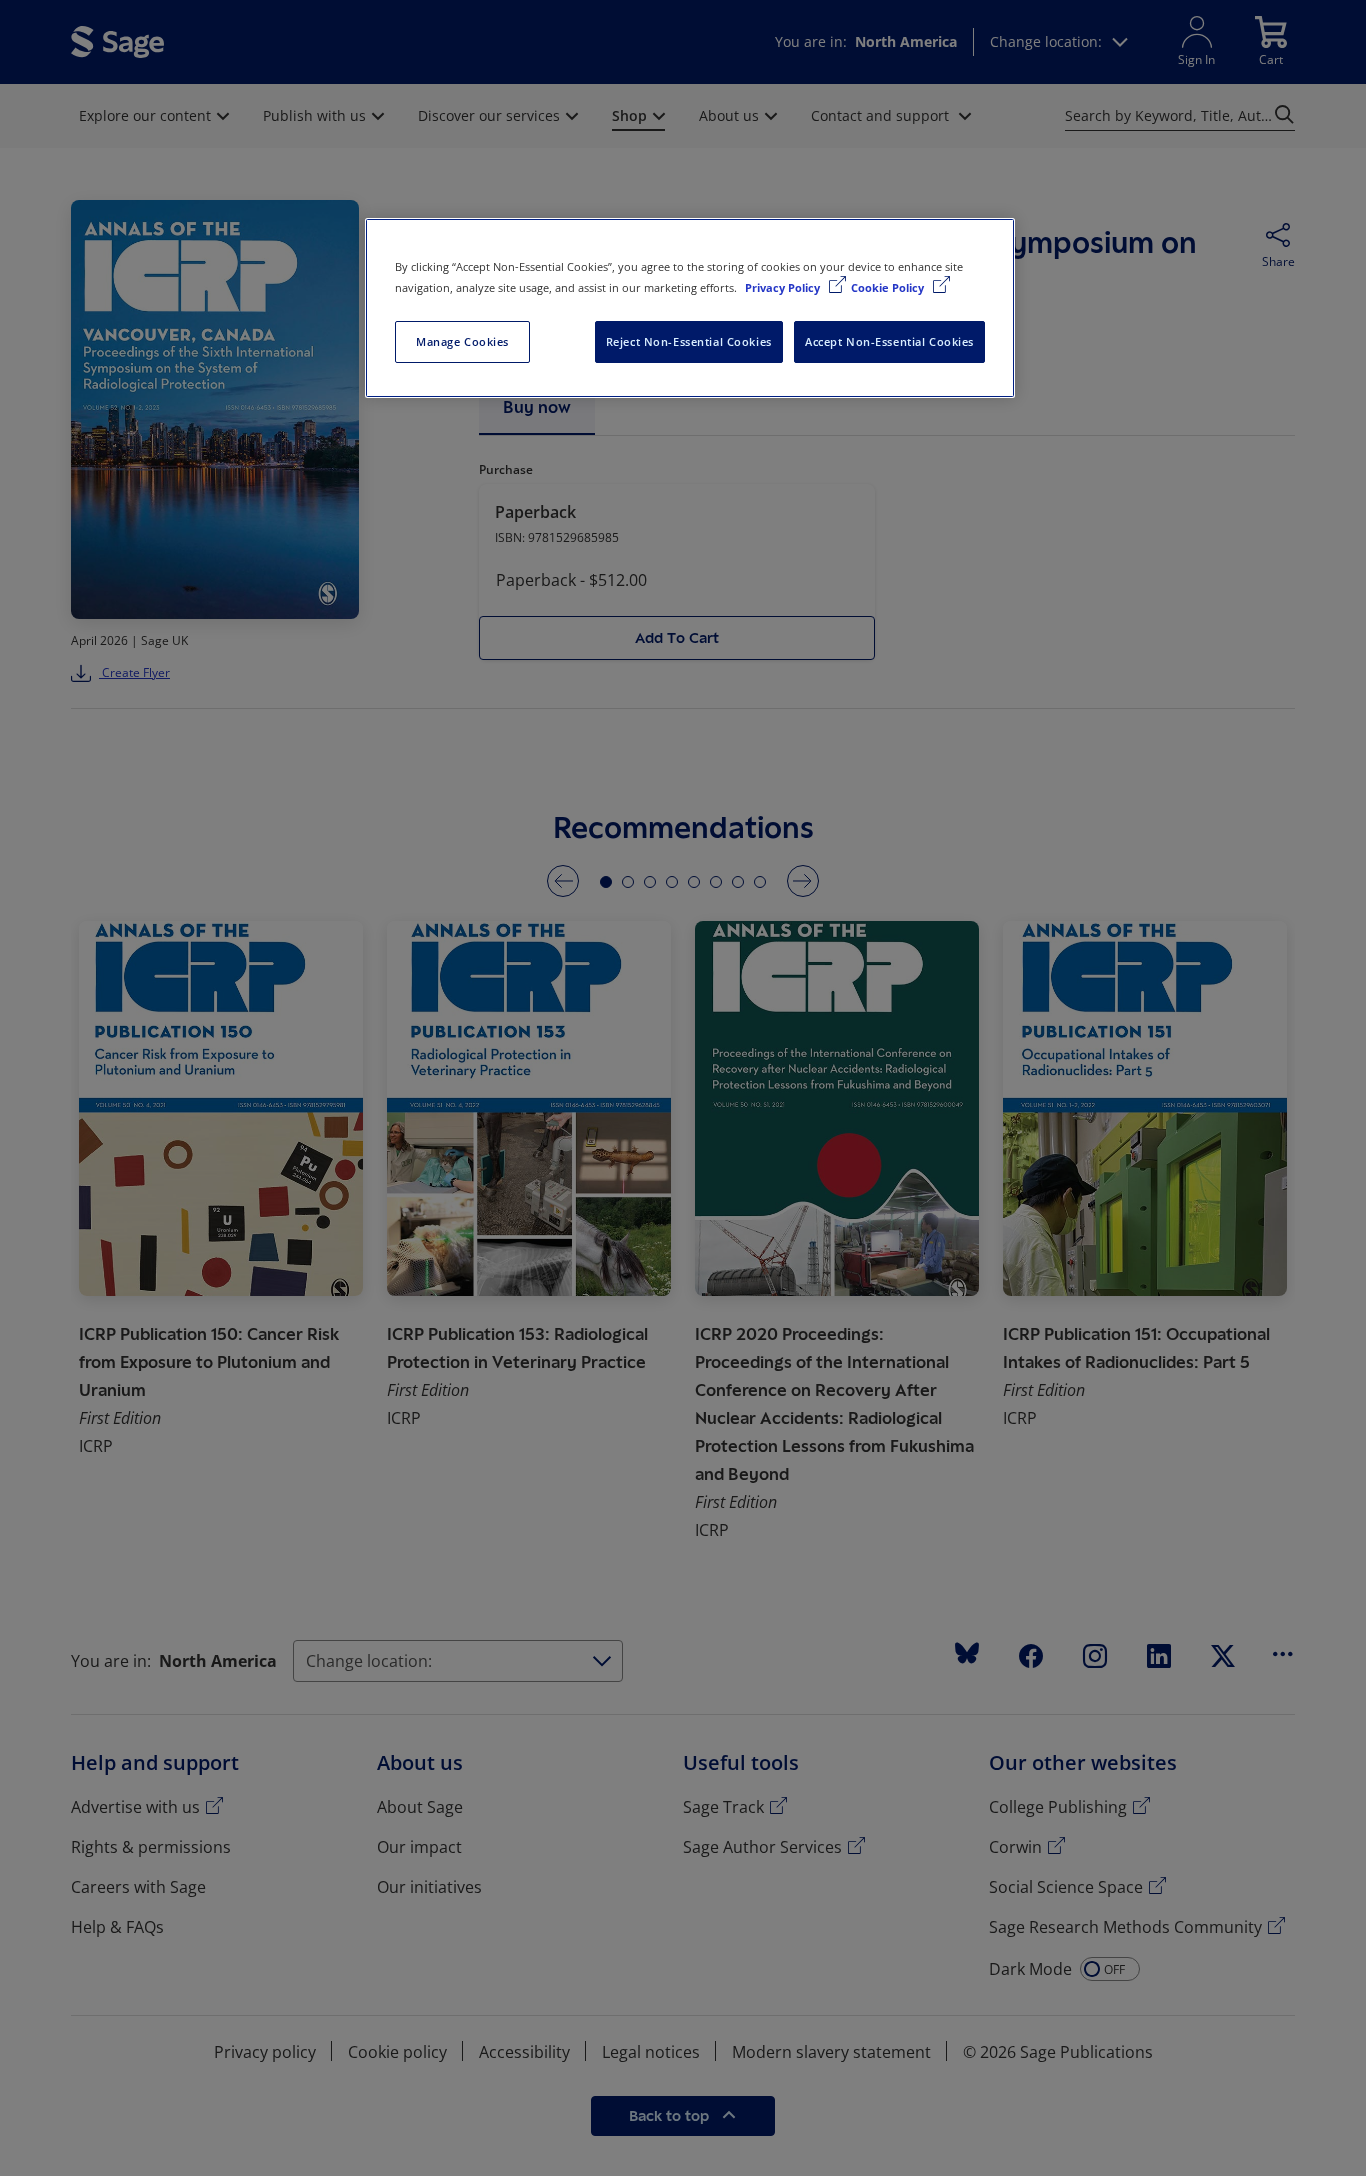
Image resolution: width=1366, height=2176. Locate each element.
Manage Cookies (462, 341)
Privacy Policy (784, 287)
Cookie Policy (889, 287)
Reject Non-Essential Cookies (689, 341)
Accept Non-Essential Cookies (889, 341)
